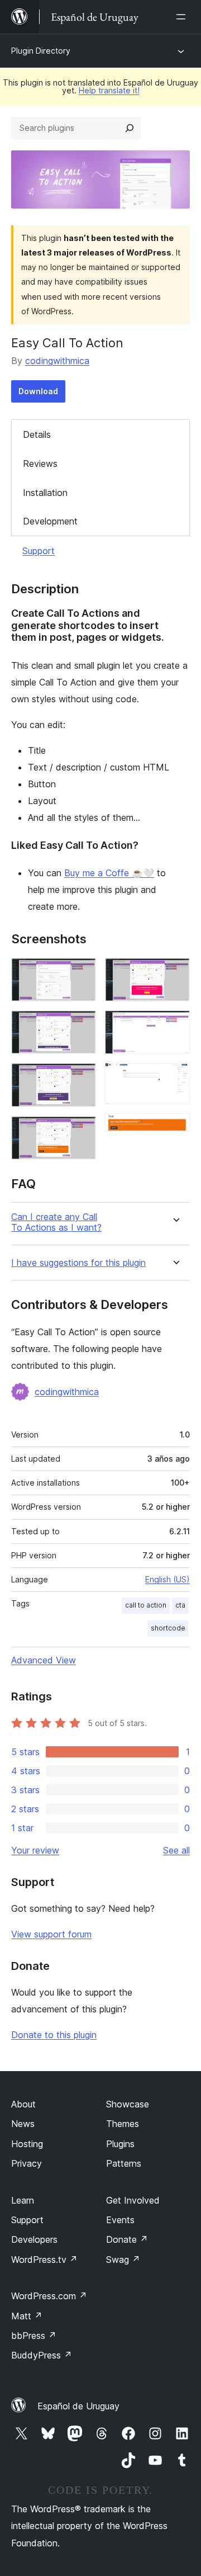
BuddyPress (42, 2355)
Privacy (27, 2163)
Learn (23, 2200)
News (23, 2124)
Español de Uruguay (78, 2406)
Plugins (120, 2144)
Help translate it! (109, 90)
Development (50, 521)
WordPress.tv (44, 2260)
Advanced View (44, 1660)
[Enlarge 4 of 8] (81, 1131)
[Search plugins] (130, 128)
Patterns (124, 2163)
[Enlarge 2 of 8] (81, 1025)
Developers (34, 2239)
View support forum (51, 1934)
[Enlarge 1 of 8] (81, 973)
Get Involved (133, 2200)
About (23, 2104)
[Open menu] (183, 17)
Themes (123, 2124)
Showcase (128, 2104)
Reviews (40, 464)
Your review (35, 1850)
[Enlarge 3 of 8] (81, 1078)
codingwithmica (57, 361)
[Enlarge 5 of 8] (175, 973)
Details (37, 434)
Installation (45, 493)
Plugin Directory (41, 51)
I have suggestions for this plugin (78, 1263)
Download (38, 391)
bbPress (34, 2336)
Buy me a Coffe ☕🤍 (109, 873)
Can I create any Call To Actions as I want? (56, 1222)
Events (120, 2220)
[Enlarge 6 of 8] (175, 1025)
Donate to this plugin (54, 2035)
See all (176, 1850)
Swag (123, 2260)
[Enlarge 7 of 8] (175, 1078)
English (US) (167, 1579)
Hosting (27, 2144)
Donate (127, 2239)
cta (180, 1605)
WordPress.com (49, 2296)
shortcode (168, 1628)
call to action (146, 1605)
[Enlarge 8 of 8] (175, 1128)
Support (39, 551)
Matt (27, 2316)
